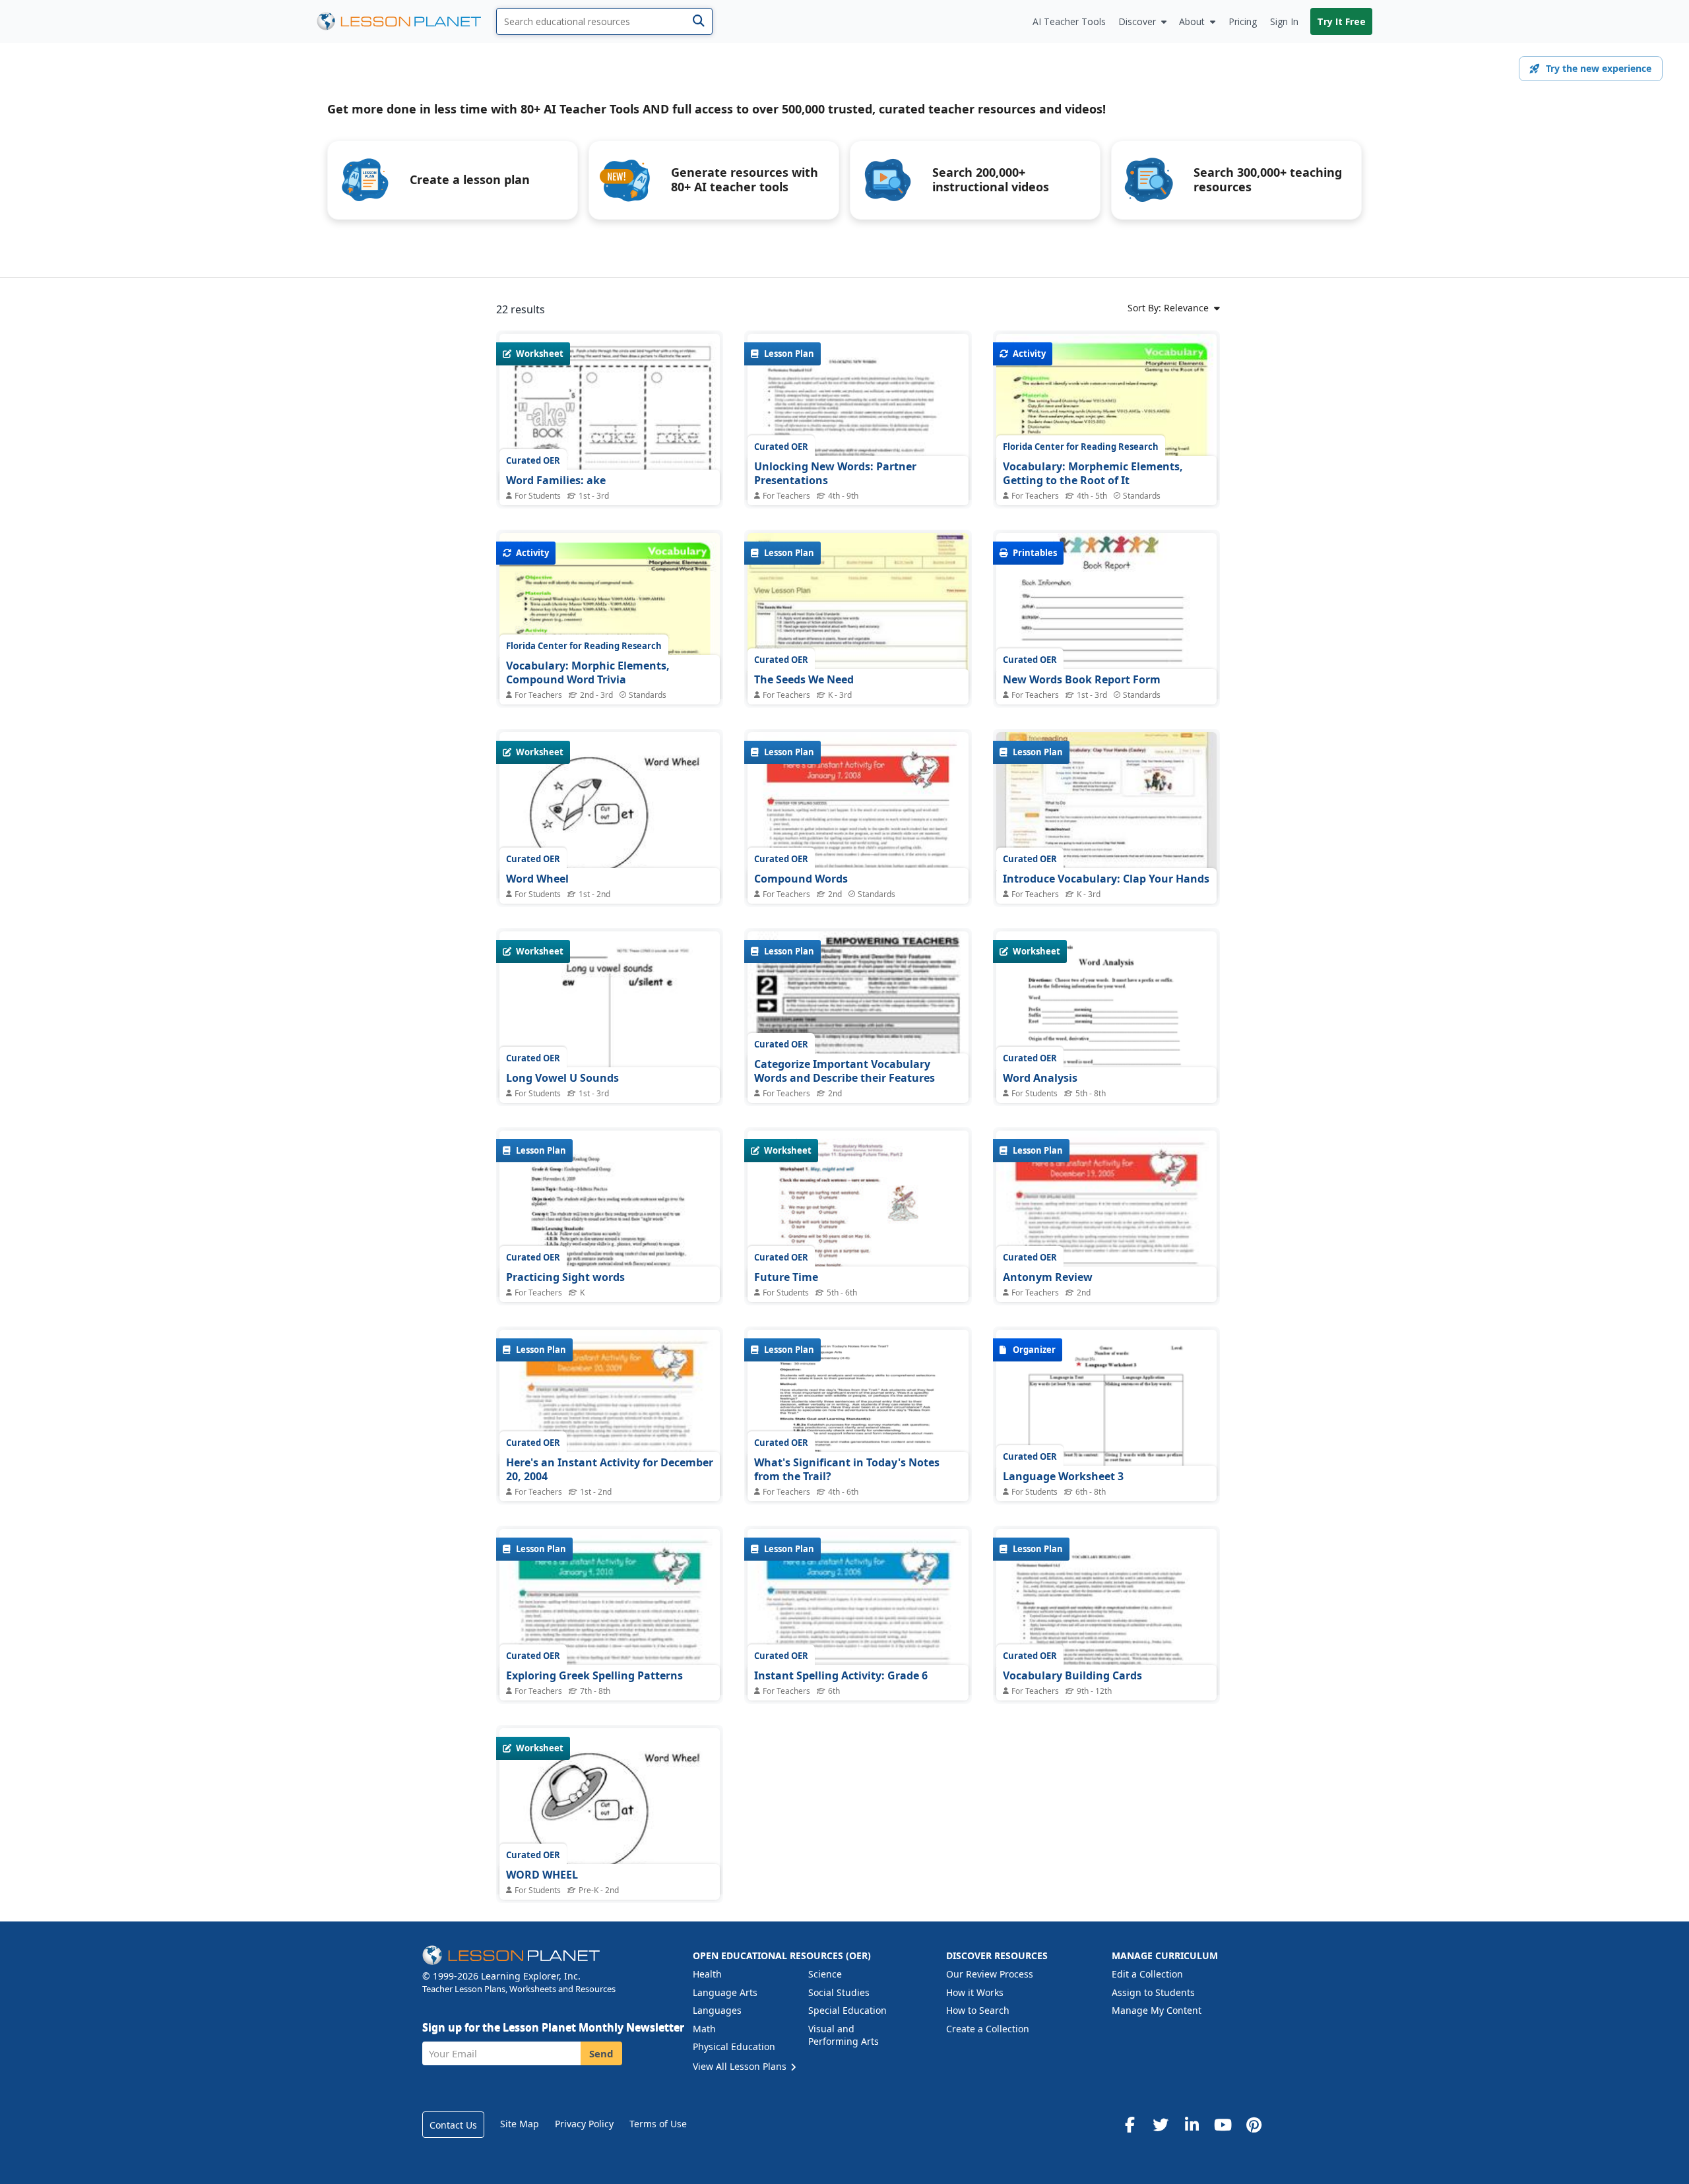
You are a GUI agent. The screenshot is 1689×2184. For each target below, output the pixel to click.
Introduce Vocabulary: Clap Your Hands (1106, 879)
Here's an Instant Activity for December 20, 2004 (610, 1470)
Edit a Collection (1147, 1974)
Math (704, 2029)
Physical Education (734, 2046)
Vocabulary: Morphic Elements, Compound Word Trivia (588, 673)
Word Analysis (1040, 1078)
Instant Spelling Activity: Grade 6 (841, 1675)
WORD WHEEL (542, 1875)
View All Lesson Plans (741, 2066)
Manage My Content (1157, 2010)
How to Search (978, 2010)
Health (707, 1974)
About (1192, 21)
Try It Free (1341, 21)
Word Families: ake (556, 480)
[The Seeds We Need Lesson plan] (858, 616)
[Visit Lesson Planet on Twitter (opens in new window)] (1161, 2125)
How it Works (975, 1992)
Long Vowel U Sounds (562, 1078)
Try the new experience (1599, 68)
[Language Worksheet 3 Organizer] (1106, 1486)
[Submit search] (698, 21)
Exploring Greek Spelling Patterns (594, 1675)
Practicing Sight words (565, 1277)
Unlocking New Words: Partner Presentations (835, 474)
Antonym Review (1048, 1277)
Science (825, 1974)
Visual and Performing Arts (844, 2035)
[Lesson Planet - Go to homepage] (406, 21)
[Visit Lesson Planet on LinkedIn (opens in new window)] (1192, 2125)
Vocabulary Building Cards (1072, 1675)
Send (601, 2053)
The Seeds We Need (804, 679)
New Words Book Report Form (1082, 679)
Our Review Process (990, 1974)
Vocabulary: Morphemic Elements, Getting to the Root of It (1093, 474)
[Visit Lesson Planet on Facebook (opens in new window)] (1130, 2125)
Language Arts (725, 1992)
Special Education (847, 2010)
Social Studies (839, 1992)
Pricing (1243, 21)
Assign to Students (1153, 1992)
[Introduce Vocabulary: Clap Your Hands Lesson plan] (1106, 815)
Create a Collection (988, 2029)
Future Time (786, 1277)
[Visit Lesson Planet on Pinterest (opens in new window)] (1254, 2125)
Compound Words (801, 879)
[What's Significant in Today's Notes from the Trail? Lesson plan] (858, 1413)
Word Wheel (537, 879)
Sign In (1284, 21)
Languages (717, 2010)
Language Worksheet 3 (1063, 1476)
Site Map (520, 2124)
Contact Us (453, 2125)
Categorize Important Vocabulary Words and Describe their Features (844, 1071)
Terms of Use (658, 2124)
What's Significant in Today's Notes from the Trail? (847, 1470)
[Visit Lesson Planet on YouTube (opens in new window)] (1223, 2125)
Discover (1137, 21)
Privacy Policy (584, 2124)
